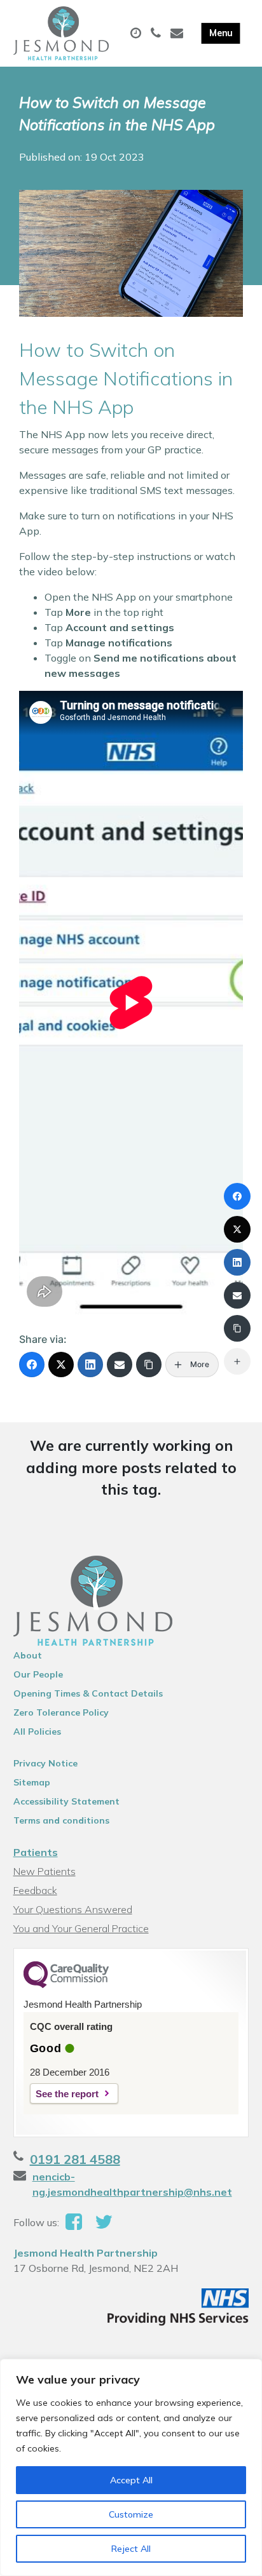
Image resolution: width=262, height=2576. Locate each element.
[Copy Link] (149, 1365)
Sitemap (32, 1782)
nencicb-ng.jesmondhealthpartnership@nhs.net (132, 2184)
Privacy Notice (45, 1763)
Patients (36, 1852)
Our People (38, 1674)
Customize (131, 2514)
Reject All (131, 2549)
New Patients (45, 1871)
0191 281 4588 (75, 2159)
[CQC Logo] (66, 1985)
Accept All (131, 2480)
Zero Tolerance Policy (61, 1712)
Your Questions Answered (73, 1909)
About (28, 1655)
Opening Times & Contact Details (88, 1693)
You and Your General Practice (81, 1928)
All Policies (37, 1732)
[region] (131, 2467)
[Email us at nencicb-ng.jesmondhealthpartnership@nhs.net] (178, 34)
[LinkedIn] (90, 1365)
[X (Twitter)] (61, 1365)
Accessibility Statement (66, 1801)
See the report (67, 2094)
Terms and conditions (61, 1820)
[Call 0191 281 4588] (157, 34)
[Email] (120, 1365)
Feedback (35, 1890)
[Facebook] (32, 1365)
